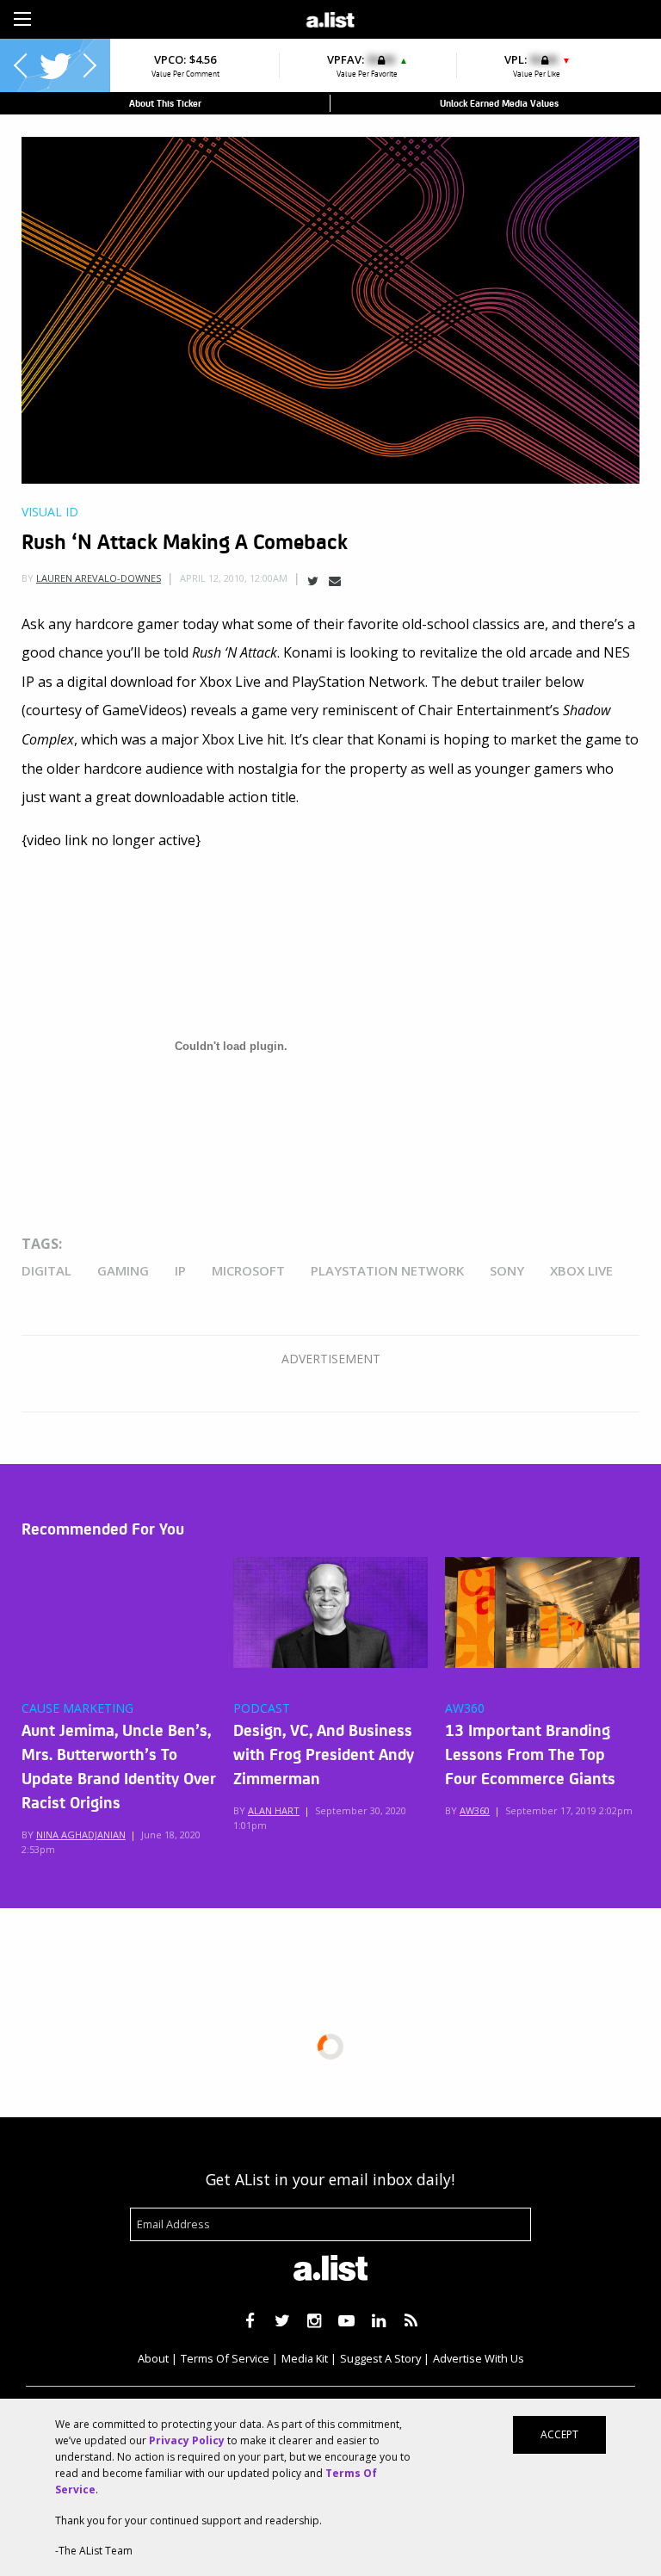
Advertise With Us (479, 2358)
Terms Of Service (225, 2358)
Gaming (123, 1270)
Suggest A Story (380, 2358)
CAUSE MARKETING (77, 1708)
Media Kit (305, 2358)
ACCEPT (559, 2434)
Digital (46, 1270)
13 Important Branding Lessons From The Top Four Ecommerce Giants (530, 1753)
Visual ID (50, 512)
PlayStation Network (387, 1270)
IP (180, 1270)
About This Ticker (165, 103)
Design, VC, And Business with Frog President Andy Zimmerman (324, 1753)
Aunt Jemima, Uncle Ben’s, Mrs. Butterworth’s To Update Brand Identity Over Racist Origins (119, 1765)
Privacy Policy (187, 2440)
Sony (507, 1270)
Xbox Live (581, 1270)
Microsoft (248, 1270)
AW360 (465, 1708)
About (153, 2358)
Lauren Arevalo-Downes (99, 578)
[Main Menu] (22, 19)
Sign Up (462, 17)
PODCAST (262, 1708)
